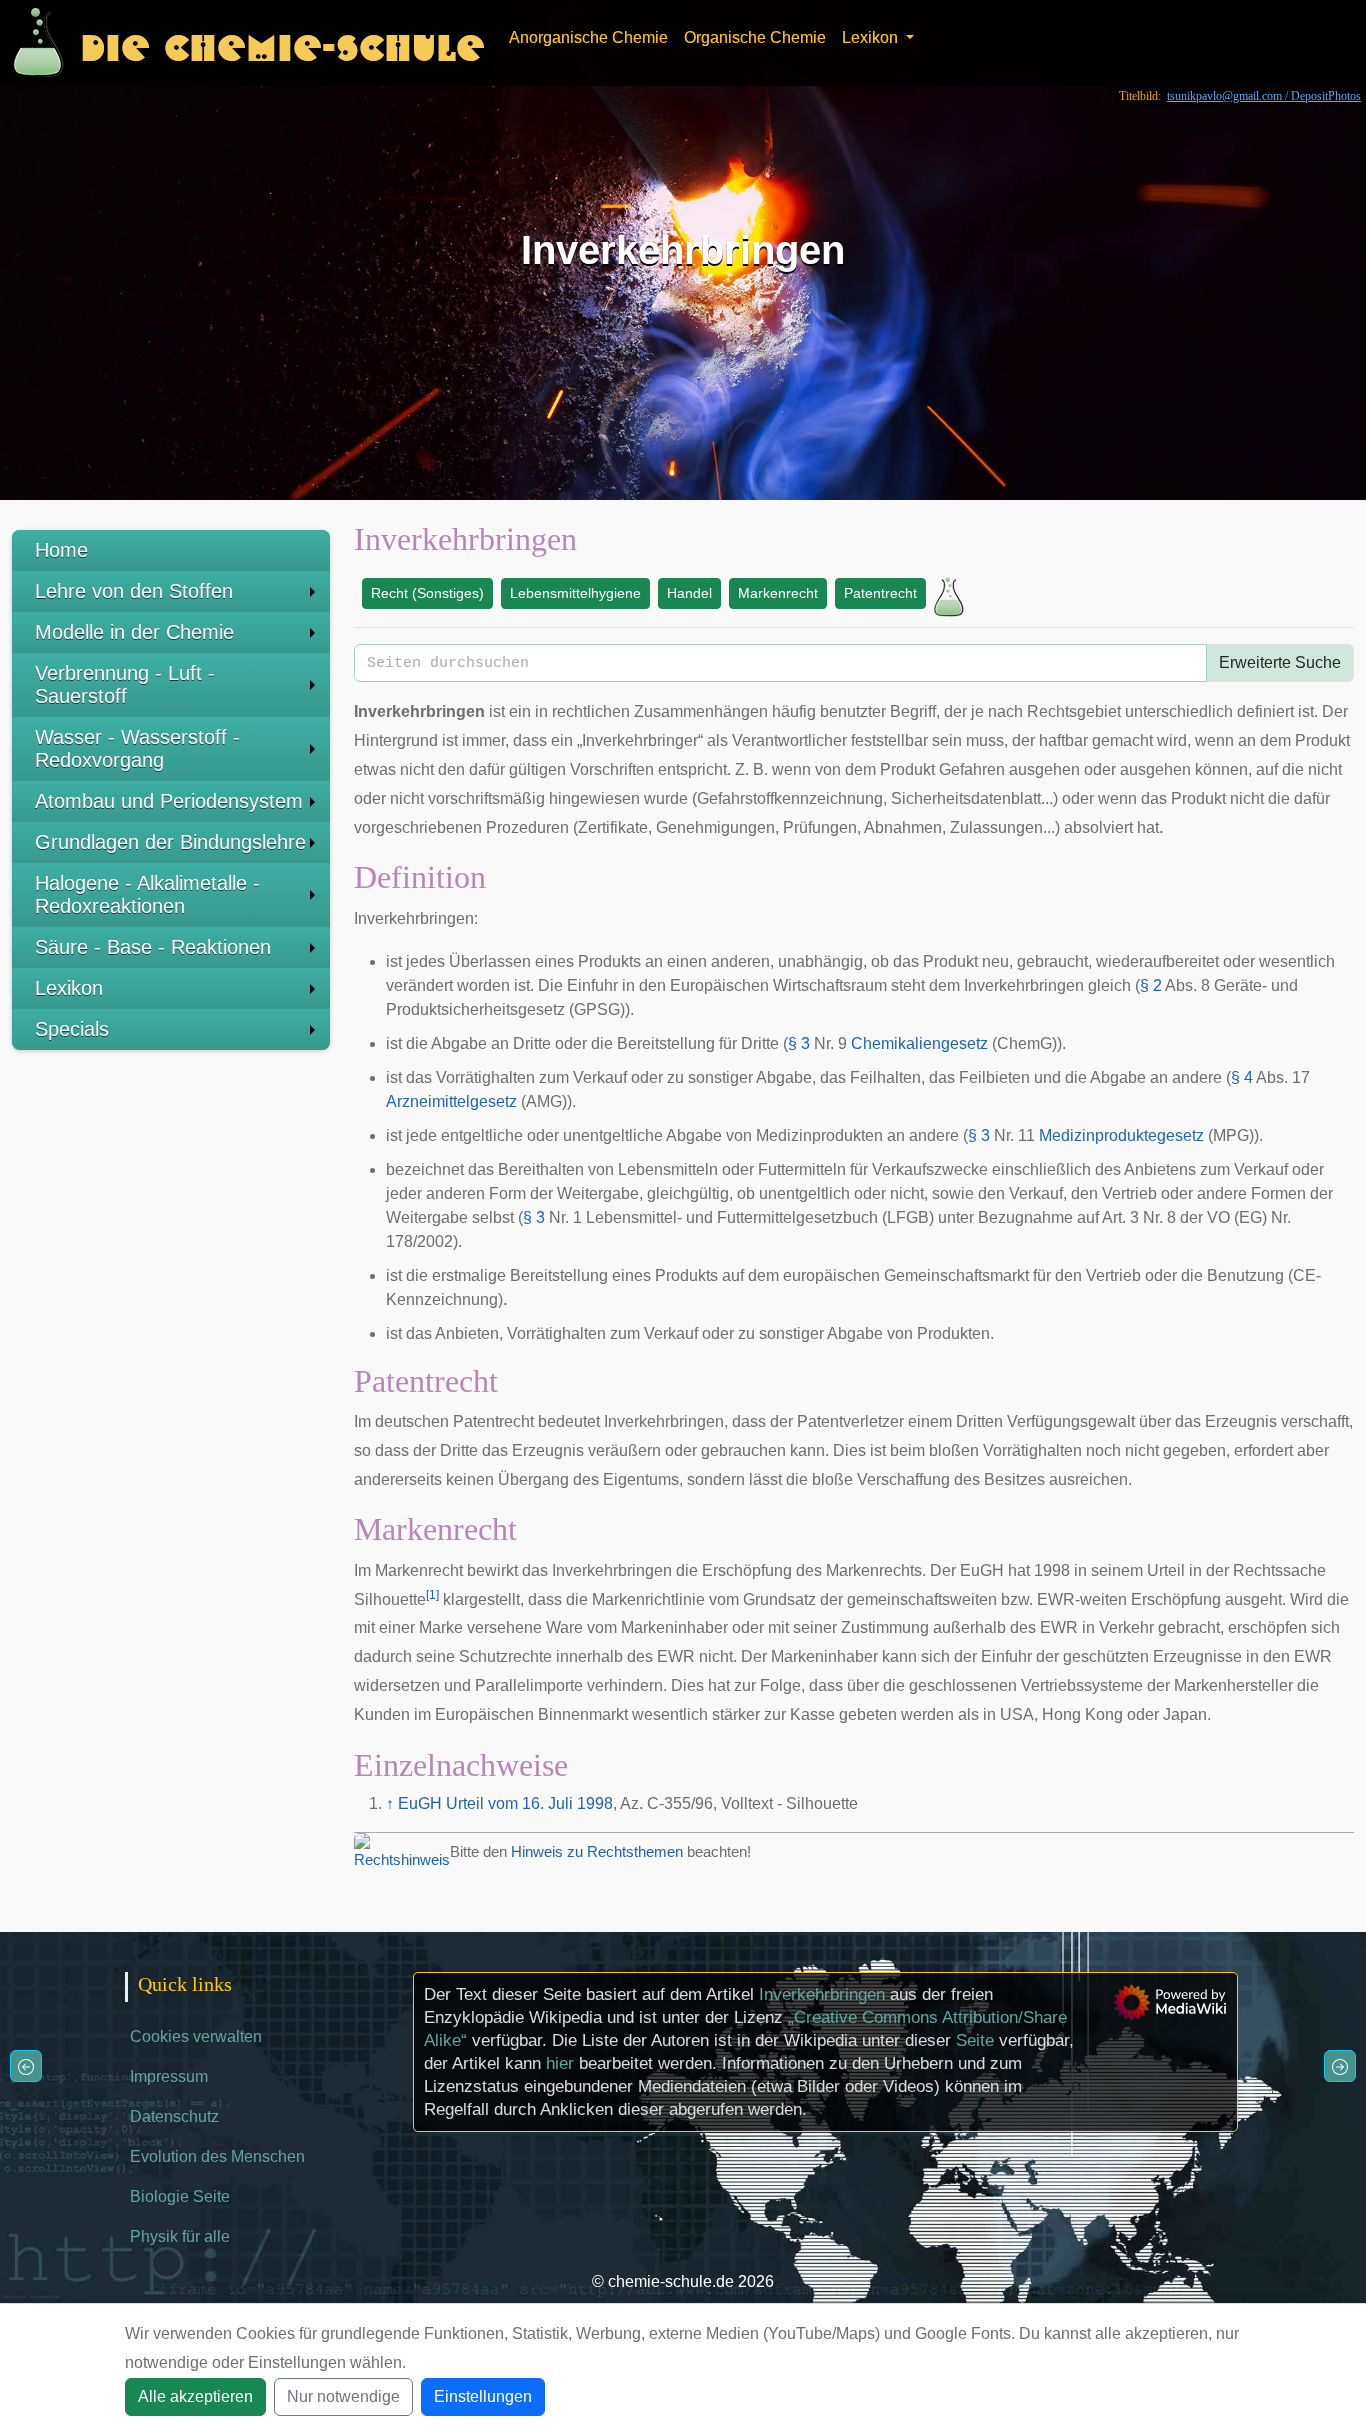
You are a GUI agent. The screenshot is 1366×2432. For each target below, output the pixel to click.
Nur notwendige (343, 2396)
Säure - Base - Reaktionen (153, 947)
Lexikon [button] (872, 37)
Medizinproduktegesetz (1121, 1135)
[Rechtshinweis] (402, 1850)
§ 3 (799, 1043)
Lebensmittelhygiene (575, 593)
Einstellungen (483, 2396)
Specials (72, 1029)
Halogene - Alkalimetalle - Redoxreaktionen (147, 894)
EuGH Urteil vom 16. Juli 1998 (505, 1803)
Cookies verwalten (196, 2036)
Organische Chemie (755, 37)
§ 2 (1151, 985)
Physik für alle (180, 2236)
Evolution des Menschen (217, 2156)
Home (61, 550)
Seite (975, 2040)
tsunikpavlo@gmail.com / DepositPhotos (1264, 96)
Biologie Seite (180, 2196)
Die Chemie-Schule (282, 42)
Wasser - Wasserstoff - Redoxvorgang (137, 748)
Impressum (169, 2076)
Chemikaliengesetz (919, 1043)
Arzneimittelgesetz (451, 1101)
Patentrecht (880, 593)
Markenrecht (778, 593)
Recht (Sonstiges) (427, 593)
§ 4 (1242, 1077)
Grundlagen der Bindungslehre (170, 842)
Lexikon (69, 988)
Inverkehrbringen (822, 1994)
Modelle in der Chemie (134, 632)
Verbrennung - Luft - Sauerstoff (125, 684)
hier (560, 2063)
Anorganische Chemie (588, 37)
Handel (689, 593)
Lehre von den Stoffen (134, 591)
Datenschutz (174, 2116)
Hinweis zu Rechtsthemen (597, 1851)
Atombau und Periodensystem (169, 801)
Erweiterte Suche (1280, 662)
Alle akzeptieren (195, 2396)
